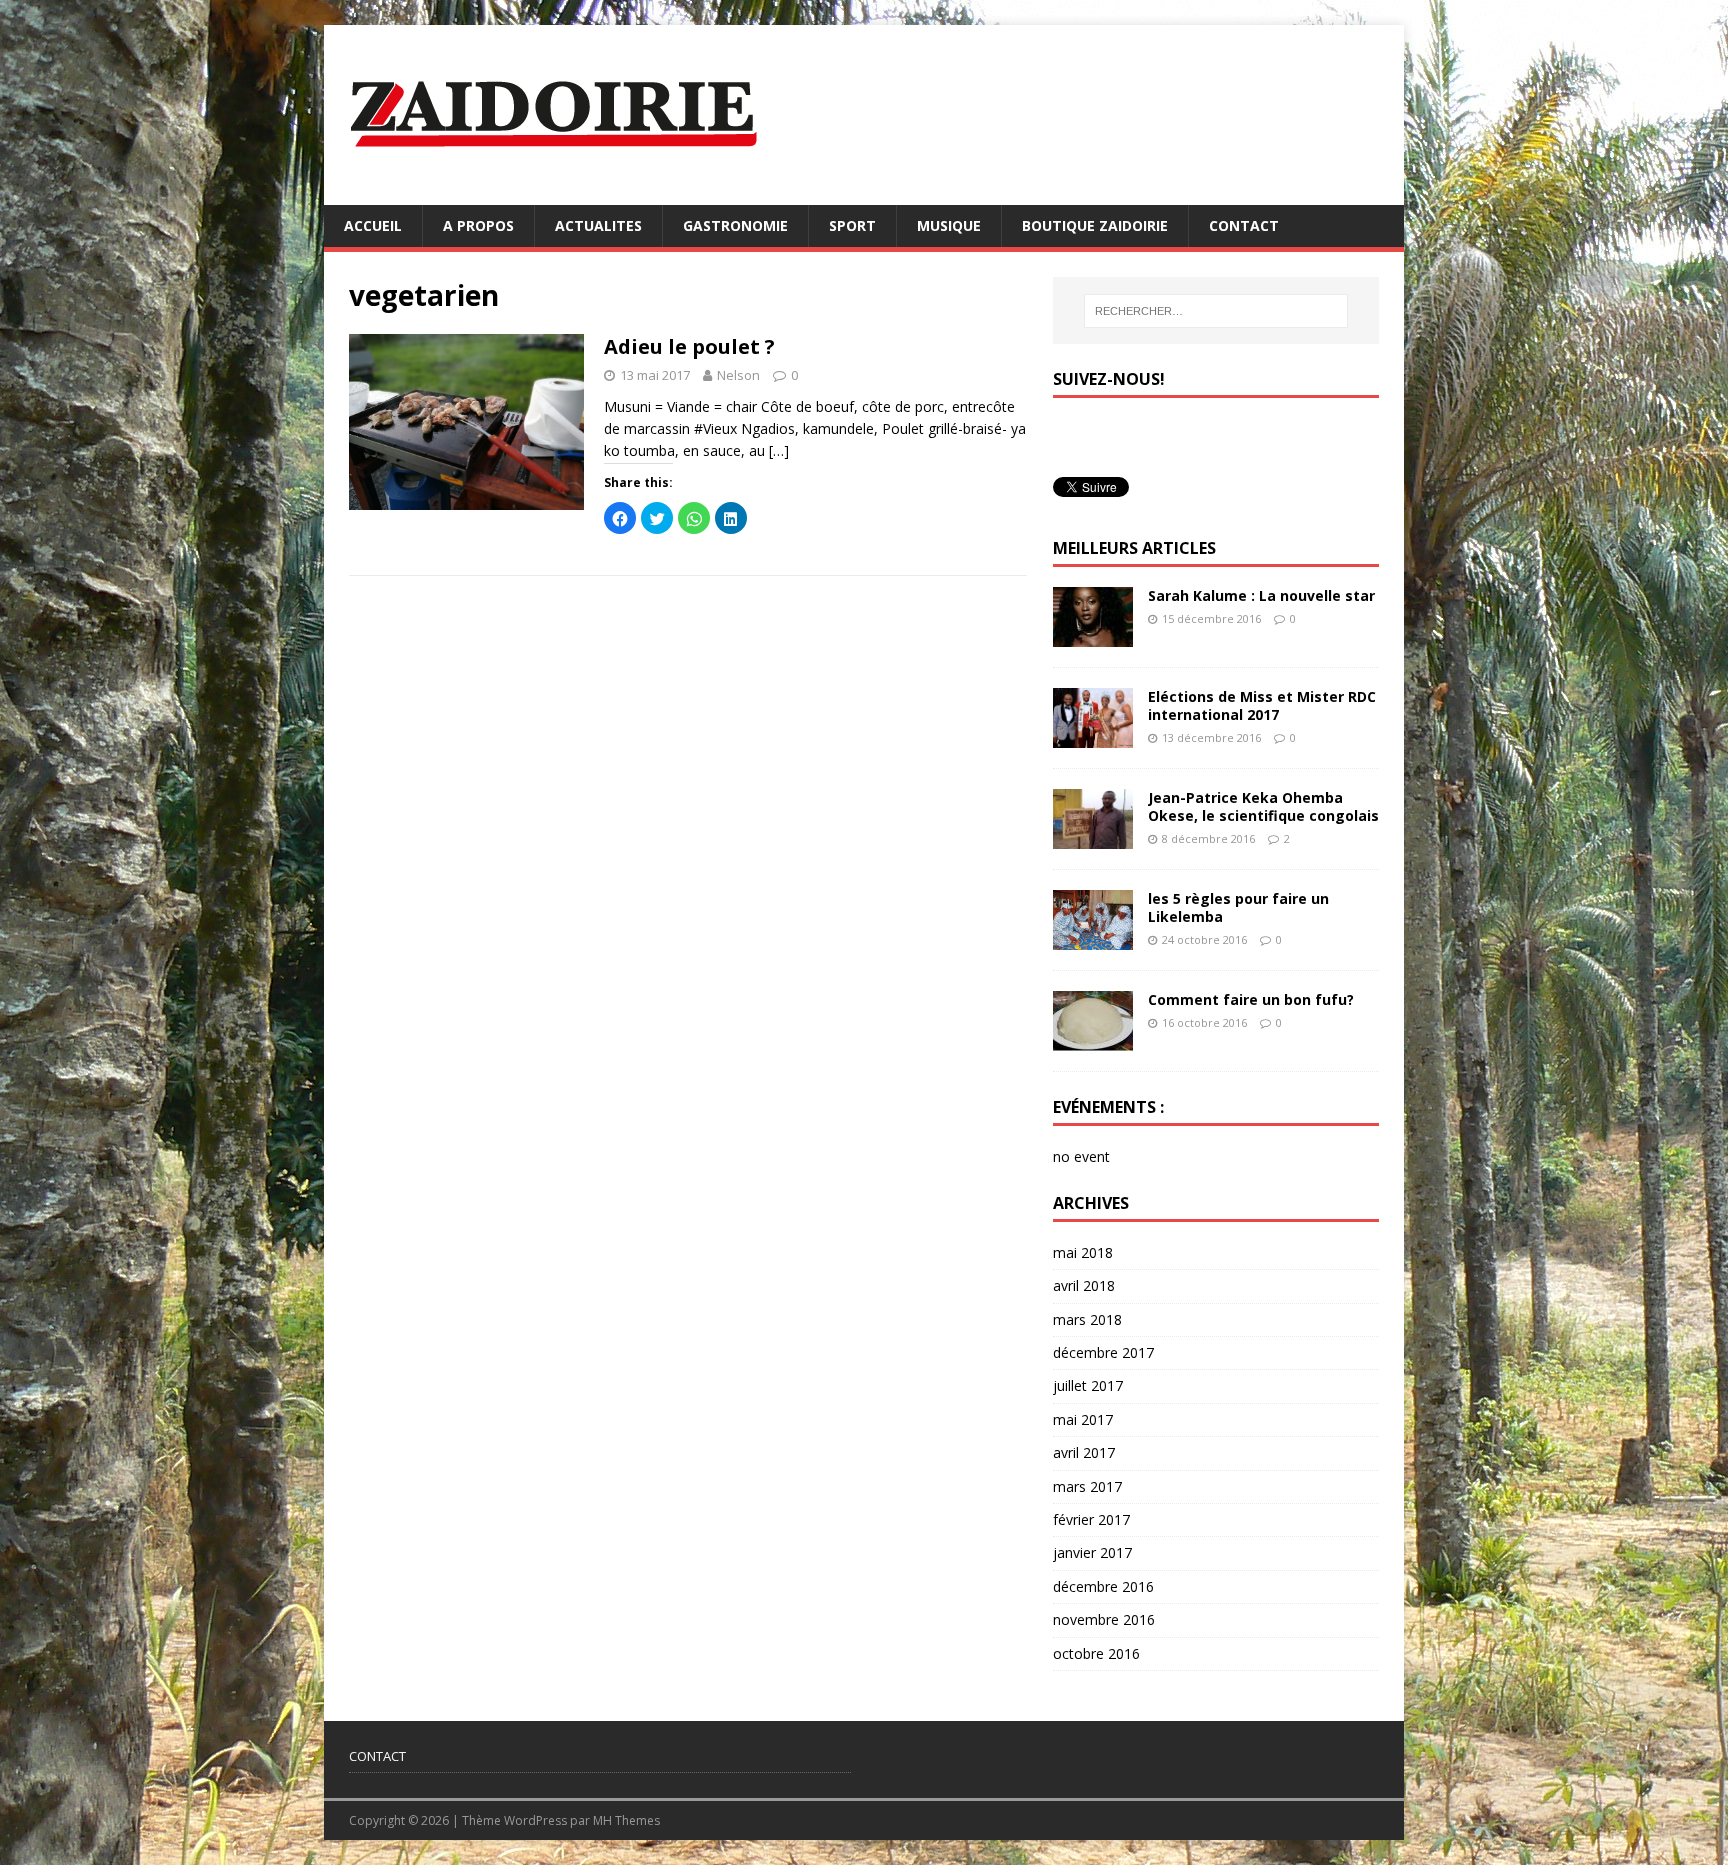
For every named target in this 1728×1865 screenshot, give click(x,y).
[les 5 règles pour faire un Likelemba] (1093, 938)
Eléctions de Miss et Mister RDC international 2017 (1262, 705)
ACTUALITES (598, 225)
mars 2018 (1087, 1319)
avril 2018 (1084, 1285)
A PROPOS (478, 225)
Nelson (738, 375)
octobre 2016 (1096, 1653)
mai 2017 (1083, 1419)
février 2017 (1091, 1519)
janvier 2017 (1092, 1552)
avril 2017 (1084, 1452)
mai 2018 (1083, 1252)
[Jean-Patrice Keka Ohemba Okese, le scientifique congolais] (1093, 837)
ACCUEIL (373, 225)
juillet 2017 (1088, 1385)
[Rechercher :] (1216, 311)
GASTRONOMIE (735, 225)
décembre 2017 (1103, 1352)
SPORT (852, 225)
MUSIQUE (949, 225)
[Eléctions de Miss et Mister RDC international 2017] (1093, 735)
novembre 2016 (1104, 1619)
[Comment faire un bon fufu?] (1093, 1039)
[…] (779, 450)
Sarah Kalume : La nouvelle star (1261, 595)
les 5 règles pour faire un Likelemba (1238, 907)
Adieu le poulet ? (689, 346)
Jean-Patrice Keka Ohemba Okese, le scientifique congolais (1263, 806)
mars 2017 (1087, 1486)
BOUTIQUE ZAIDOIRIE (1095, 225)
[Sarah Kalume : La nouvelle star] (1093, 634)
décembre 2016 (1103, 1586)
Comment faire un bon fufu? (1251, 999)
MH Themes (626, 1820)
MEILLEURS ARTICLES (1134, 548)
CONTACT (1244, 225)
